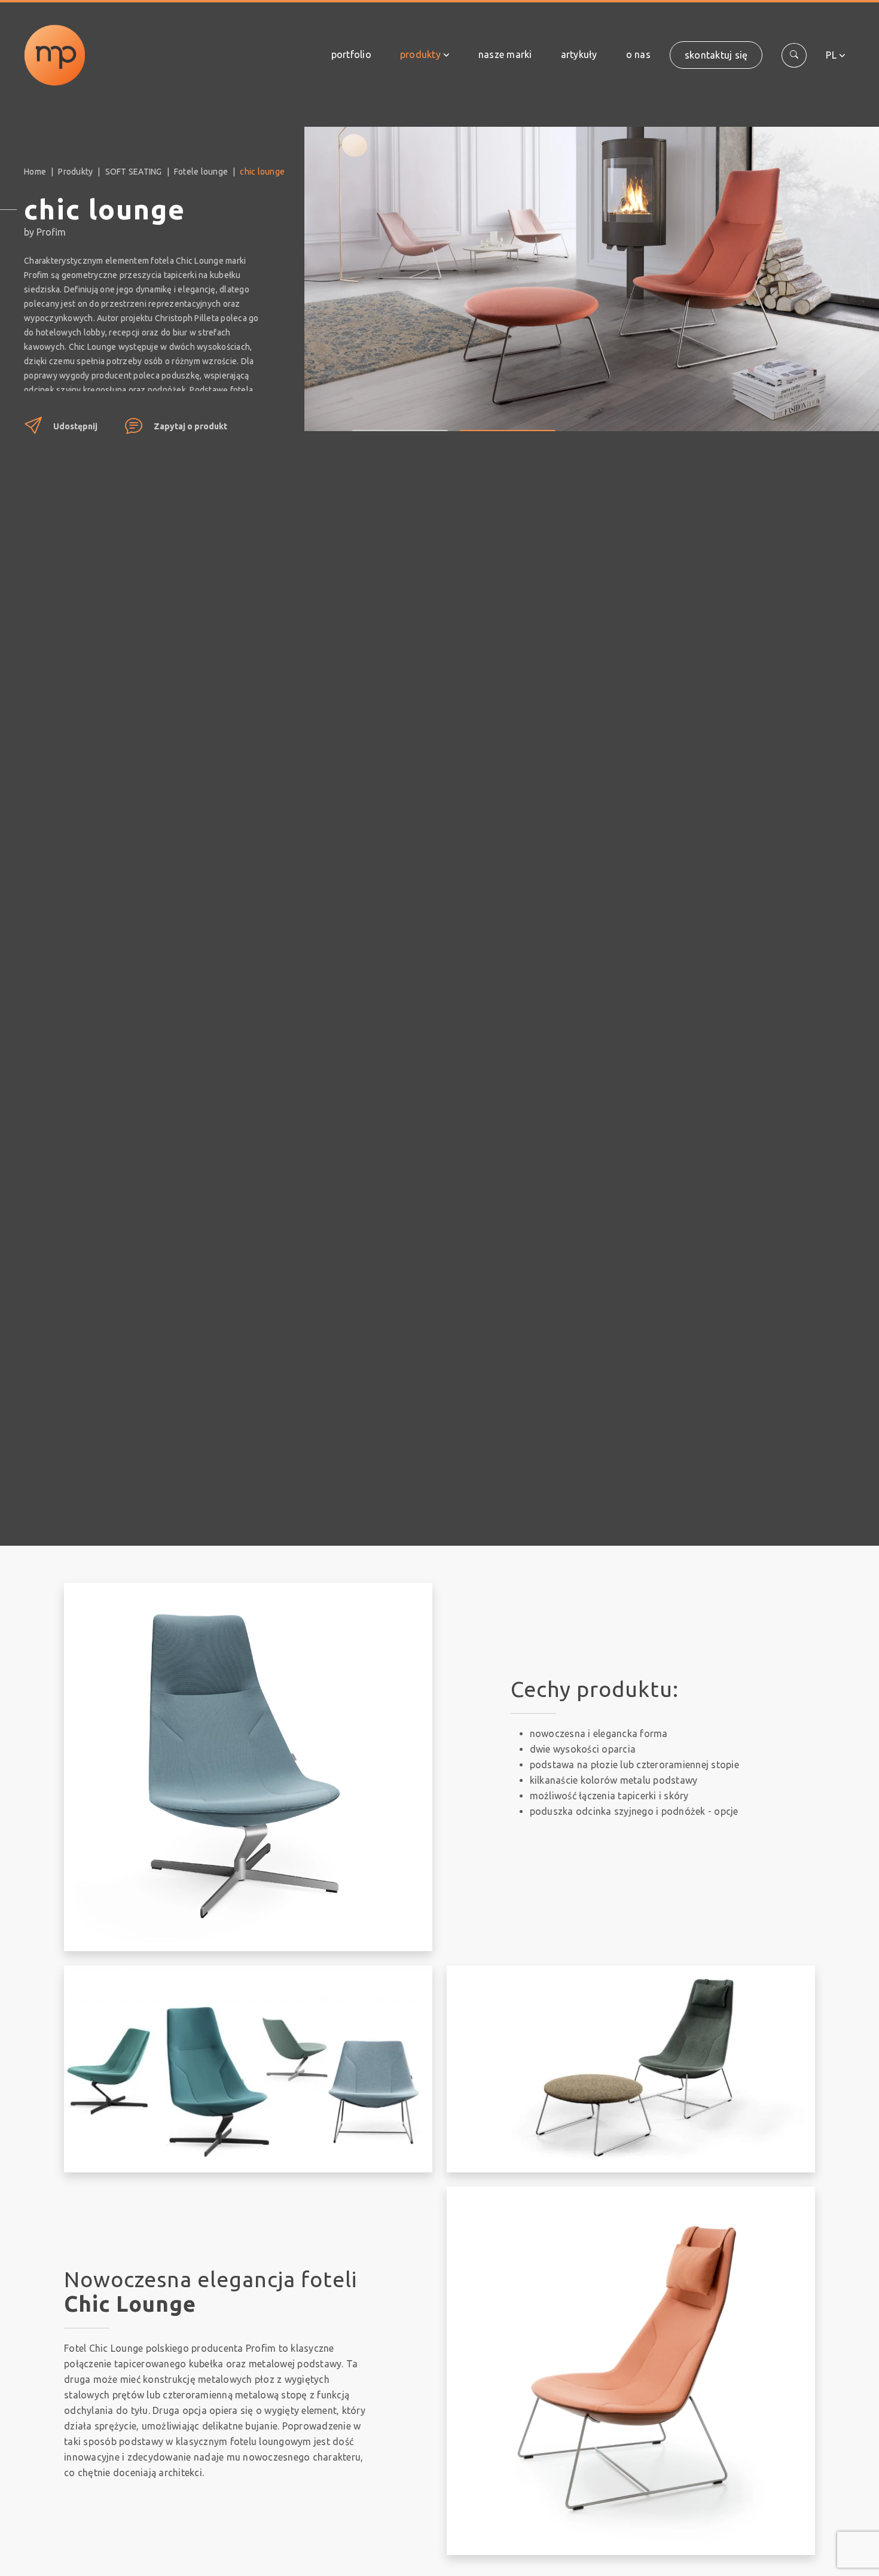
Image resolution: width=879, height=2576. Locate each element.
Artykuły (579, 54)
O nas (638, 54)
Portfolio (351, 54)
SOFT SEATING (134, 172)
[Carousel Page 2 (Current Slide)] (508, 422)
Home (35, 172)
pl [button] (831, 55)
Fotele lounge (201, 172)
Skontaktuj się (716, 55)
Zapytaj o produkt (190, 426)
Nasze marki (505, 54)
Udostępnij (75, 426)
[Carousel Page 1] (400, 422)
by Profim (45, 232)
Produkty (420, 54)
